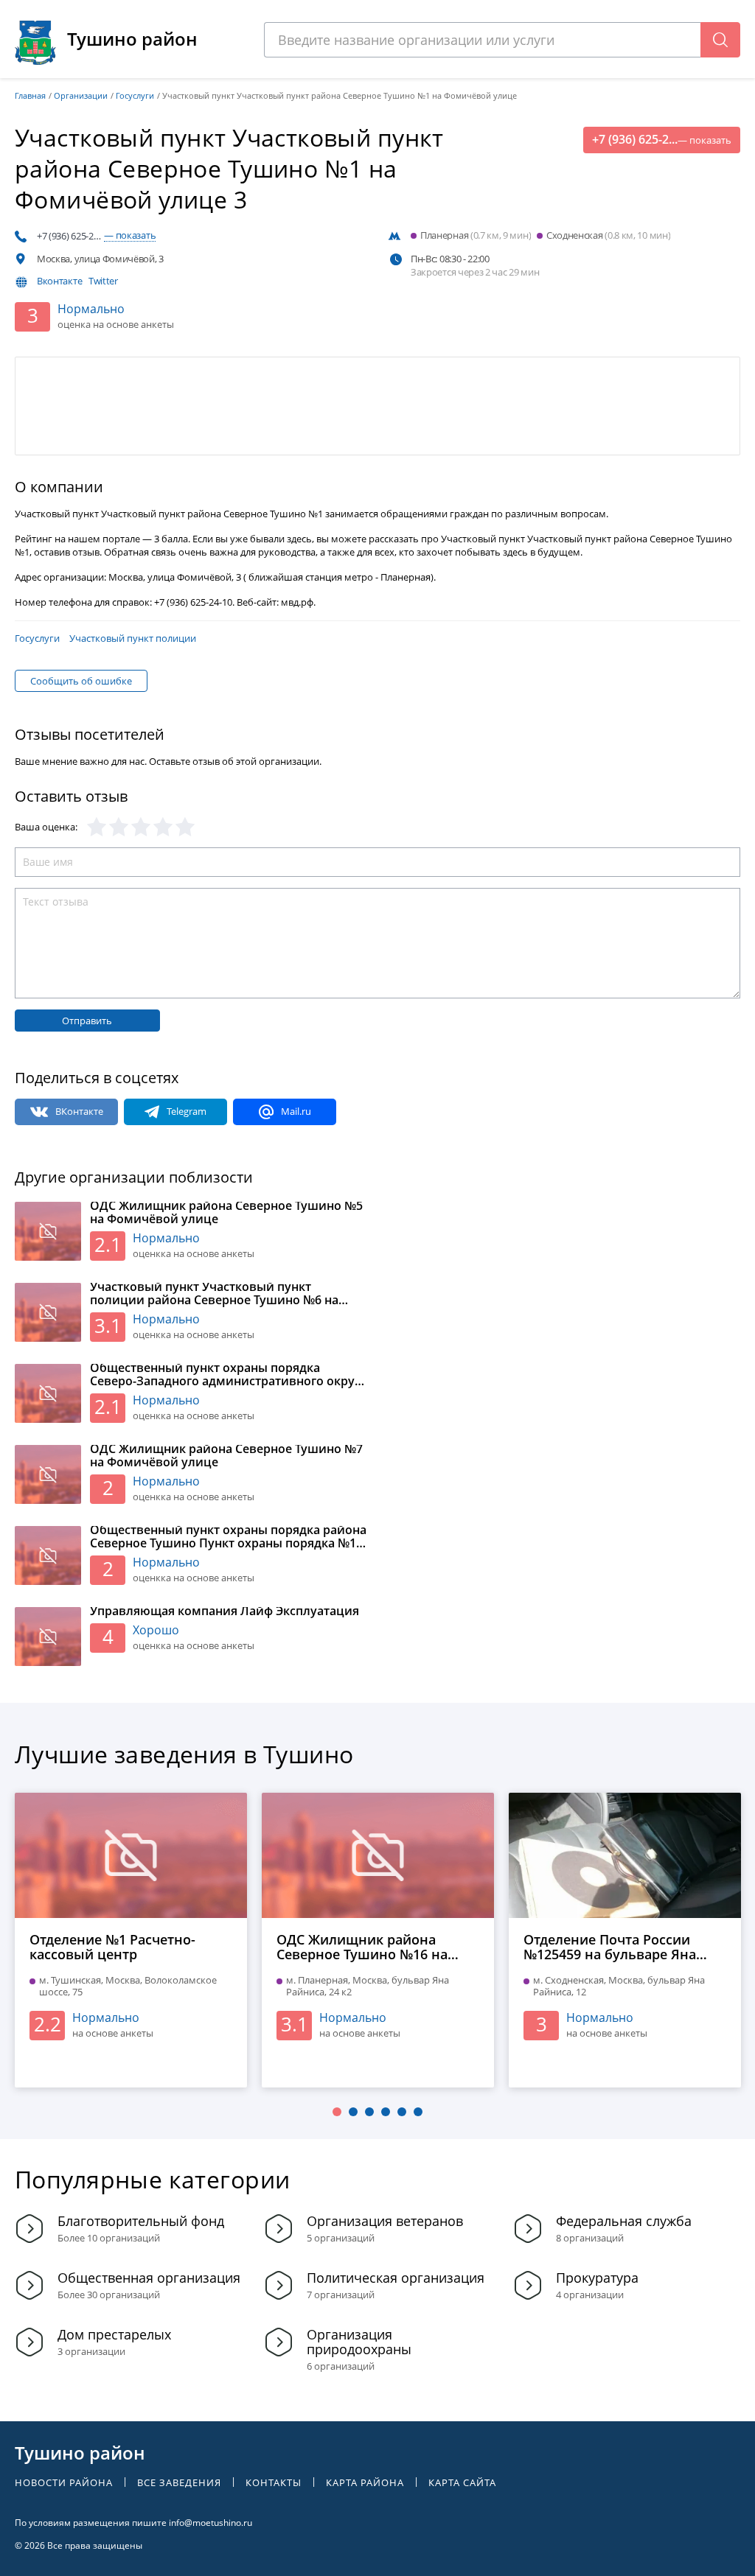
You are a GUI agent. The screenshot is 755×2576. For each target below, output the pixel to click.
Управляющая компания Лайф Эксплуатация (225, 1611)
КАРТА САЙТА (462, 2483)
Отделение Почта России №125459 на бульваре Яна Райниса (610, 1947)
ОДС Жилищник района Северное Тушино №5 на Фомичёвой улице (226, 1213)
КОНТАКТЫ (274, 2483)
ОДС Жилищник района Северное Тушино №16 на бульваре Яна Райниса (362, 1947)
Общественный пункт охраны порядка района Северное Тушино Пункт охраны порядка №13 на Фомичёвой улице (228, 1537)
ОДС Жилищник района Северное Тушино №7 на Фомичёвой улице (226, 1456)
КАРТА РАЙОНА (365, 2483)
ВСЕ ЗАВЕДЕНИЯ (179, 2483)
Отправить (87, 1021)
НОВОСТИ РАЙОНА (64, 2483)
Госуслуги (37, 638)
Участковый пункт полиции (133, 638)
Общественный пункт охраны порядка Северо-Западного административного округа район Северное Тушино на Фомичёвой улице (228, 1375)
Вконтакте (59, 281)
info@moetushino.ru (211, 2523)
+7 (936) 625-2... (662, 140)
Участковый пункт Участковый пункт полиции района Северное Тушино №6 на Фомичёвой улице (214, 1294)
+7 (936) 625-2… (96, 236)
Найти (720, 40)
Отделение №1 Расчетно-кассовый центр (112, 1947)
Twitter (103, 281)
